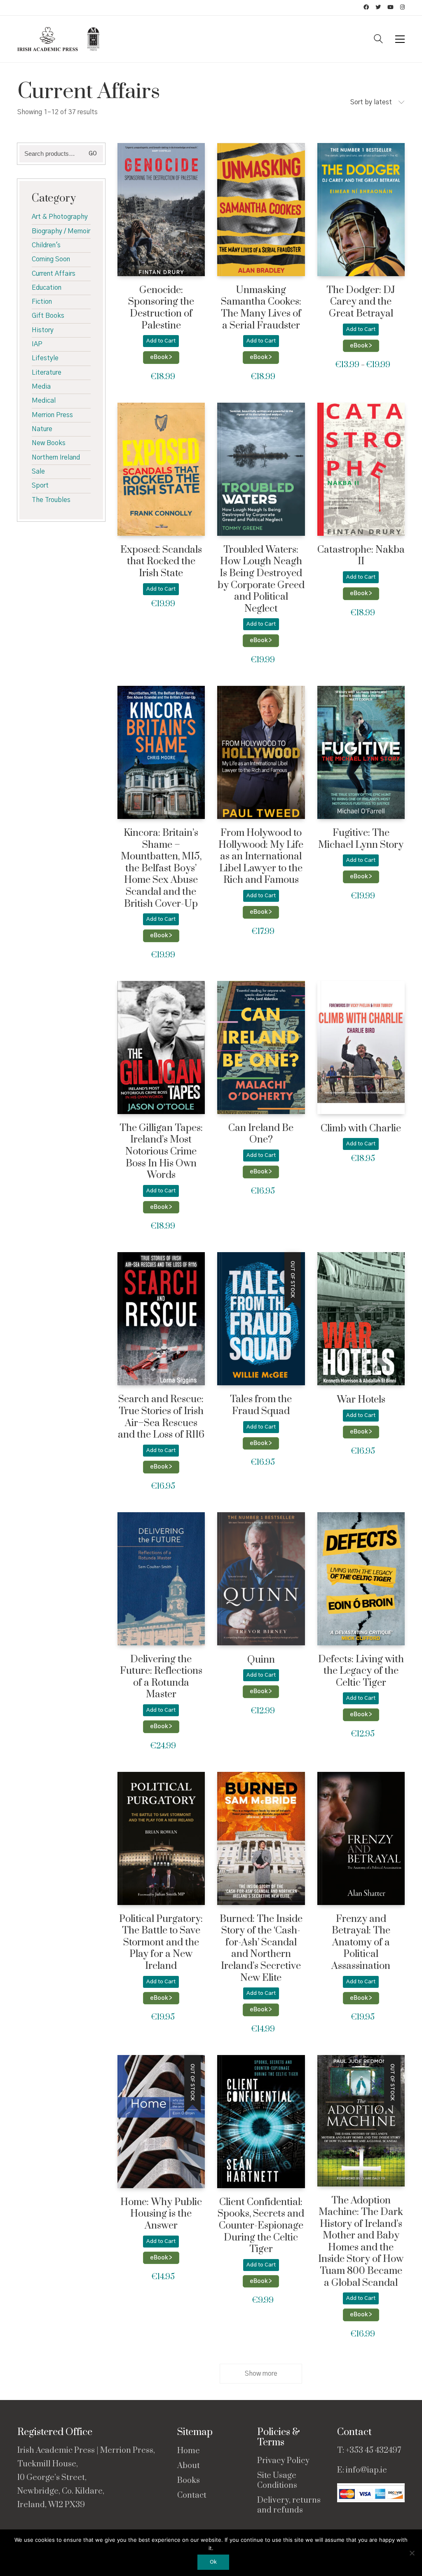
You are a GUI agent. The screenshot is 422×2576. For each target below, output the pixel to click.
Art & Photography (60, 217)
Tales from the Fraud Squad (261, 1405)
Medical (44, 401)
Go (93, 154)
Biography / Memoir (61, 231)
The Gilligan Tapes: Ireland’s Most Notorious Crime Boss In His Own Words (161, 1152)
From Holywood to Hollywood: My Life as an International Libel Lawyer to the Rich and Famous (261, 857)
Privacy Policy (283, 2461)
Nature (42, 429)
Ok (213, 2562)
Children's (46, 245)
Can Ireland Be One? (261, 1134)
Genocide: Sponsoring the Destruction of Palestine (161, 308)
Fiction (42, 302)
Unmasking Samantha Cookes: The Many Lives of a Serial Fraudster (261, 308)
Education (47, 288)
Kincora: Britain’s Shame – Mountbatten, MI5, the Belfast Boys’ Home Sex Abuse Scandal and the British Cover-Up (161, 868)
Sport (40, 486)
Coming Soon (51, 259)
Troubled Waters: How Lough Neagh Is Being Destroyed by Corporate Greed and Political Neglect (261, 579)
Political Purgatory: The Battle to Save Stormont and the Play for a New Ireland (161, 1943)
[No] (412, 2553)
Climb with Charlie (361, 1129)
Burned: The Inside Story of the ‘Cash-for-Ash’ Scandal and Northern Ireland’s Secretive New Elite (261, 1949)
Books (189, 2481)
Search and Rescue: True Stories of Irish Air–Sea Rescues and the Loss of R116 (161, 1417)
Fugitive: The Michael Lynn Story (361, 839)
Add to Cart (361, 330)
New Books (49, 443)
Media (41, 387)
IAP (37, 344)
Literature (47, 373)
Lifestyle (45, 358)
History (43, 330)
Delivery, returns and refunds (289, 2506)
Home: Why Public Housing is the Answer (161, 2214)
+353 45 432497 (373, 2450)
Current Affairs (54, 274)
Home (189, 2451)
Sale (38, 472)
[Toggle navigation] (400, 39)
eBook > (161, 357)
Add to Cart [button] (161, 341)
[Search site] (378, 40)
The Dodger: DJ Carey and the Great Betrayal (361, 302)
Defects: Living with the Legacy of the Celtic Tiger (361, 1671)
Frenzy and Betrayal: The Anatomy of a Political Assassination (361, 1943)
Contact (192, 2496)
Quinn (261, 1660)
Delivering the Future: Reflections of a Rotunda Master (161, 1677)
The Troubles (51, 500)
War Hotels (361, 1400)
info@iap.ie (366, 2470)
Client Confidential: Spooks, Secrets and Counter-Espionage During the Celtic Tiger (261, 2226)
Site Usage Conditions (277, 2481)
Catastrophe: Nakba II (361, 556)
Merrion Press (52, 415)
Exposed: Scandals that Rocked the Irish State (161, 562)
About (189, 2466)
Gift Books (48, 316)
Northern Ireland (56, 457)
